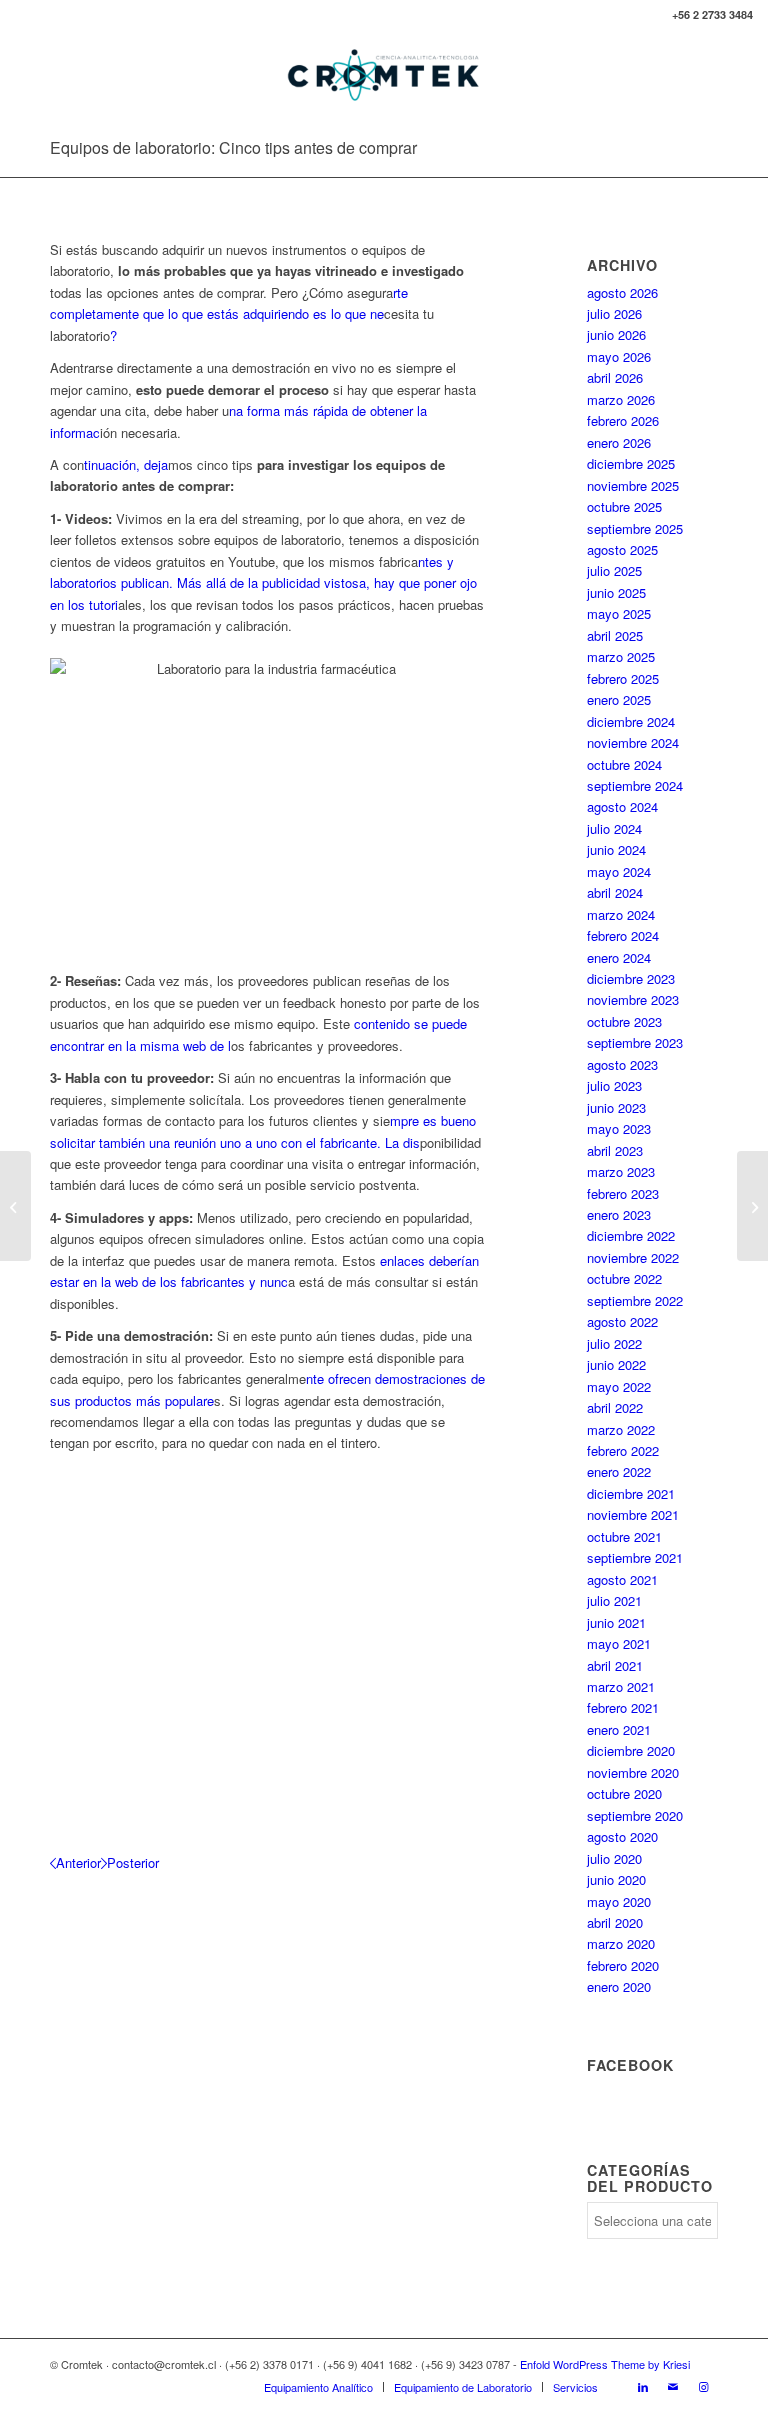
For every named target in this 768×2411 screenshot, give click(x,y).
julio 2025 (614, 570)
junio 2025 (616, 592)
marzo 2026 (621, 399)
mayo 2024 (619, 871)
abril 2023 (615, 1150)
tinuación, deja (126, 464)
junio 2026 (616, 334)
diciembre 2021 (631, 1493)
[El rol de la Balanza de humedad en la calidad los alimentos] (15, 1206)
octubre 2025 (624, 506)
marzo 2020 (621, 1943)
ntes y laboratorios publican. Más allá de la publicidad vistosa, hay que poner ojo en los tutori (263, 583)
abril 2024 (615, 892)
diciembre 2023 (631, 978)
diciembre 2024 (631, 721)
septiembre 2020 (635, 1815)
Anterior (78, 1862)
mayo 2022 (619, 1386)
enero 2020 (619, 1986)
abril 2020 (615, 1922)
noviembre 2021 (633, 1514)
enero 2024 (619, 957)
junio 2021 (616, 1622)
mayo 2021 (619, 1643)
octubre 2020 (624, 1793)
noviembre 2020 (633, 1772)
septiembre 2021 (635, 1557)
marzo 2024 (621, 914)
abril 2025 (615, 635)
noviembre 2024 (633, 742)
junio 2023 (616, 1107)
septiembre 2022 (635, 1300)
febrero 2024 (623, 935)
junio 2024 (616, 849)
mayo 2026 (619, 356)
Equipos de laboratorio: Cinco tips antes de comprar (233, 147)
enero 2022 (619, 1471)
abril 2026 (615, 377)
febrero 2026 (623, 420)
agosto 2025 (622, 549)
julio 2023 (614, 1085)
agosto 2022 (622, 1321)
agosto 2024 (622, 806)
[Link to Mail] (673, 2386)
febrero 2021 (623, 1707)
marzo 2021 (621, 1686)
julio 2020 (614, 1858)
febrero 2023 (623, 1193)
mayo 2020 (619, 1901)
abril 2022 (615, 1407)
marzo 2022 (621, 1429)
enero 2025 (619, 699)
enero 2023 (619, 1214)
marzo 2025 (621, 656)
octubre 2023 (624, 1021)
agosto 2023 (622, 1064)
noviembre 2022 (633, 1257)
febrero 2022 (623, 1450)
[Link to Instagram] (703, 2386)
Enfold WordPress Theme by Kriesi (605, 2364)
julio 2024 (614, 828)
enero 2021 (619, 1729)
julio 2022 (614, 1343)
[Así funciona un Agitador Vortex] (752, 1206)
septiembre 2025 (635, 528)
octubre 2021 (624, 1536)
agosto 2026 (622, 292)
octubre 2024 (624, 764)
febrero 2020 (623, 1965)
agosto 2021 (622, 1579)
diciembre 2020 (631, 1750)
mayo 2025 (619, 613)
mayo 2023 (619, 1128)
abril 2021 (615, 1665)
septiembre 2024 (635, 785)
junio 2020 (616, 1879)
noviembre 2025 (633, 485)
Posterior (133, 1862)
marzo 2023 (621, 1171)
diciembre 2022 (631, 1235)
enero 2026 (619, 442)
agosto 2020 (622, 1836)
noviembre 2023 (633, 999)
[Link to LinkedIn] (643, 2386)
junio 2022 (616, 1364)
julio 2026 (614, 313)
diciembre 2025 (631, 463)
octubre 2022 (624, 1278)
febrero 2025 (623, 678)
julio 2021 (614, 1600)
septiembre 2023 (635, 1042)
